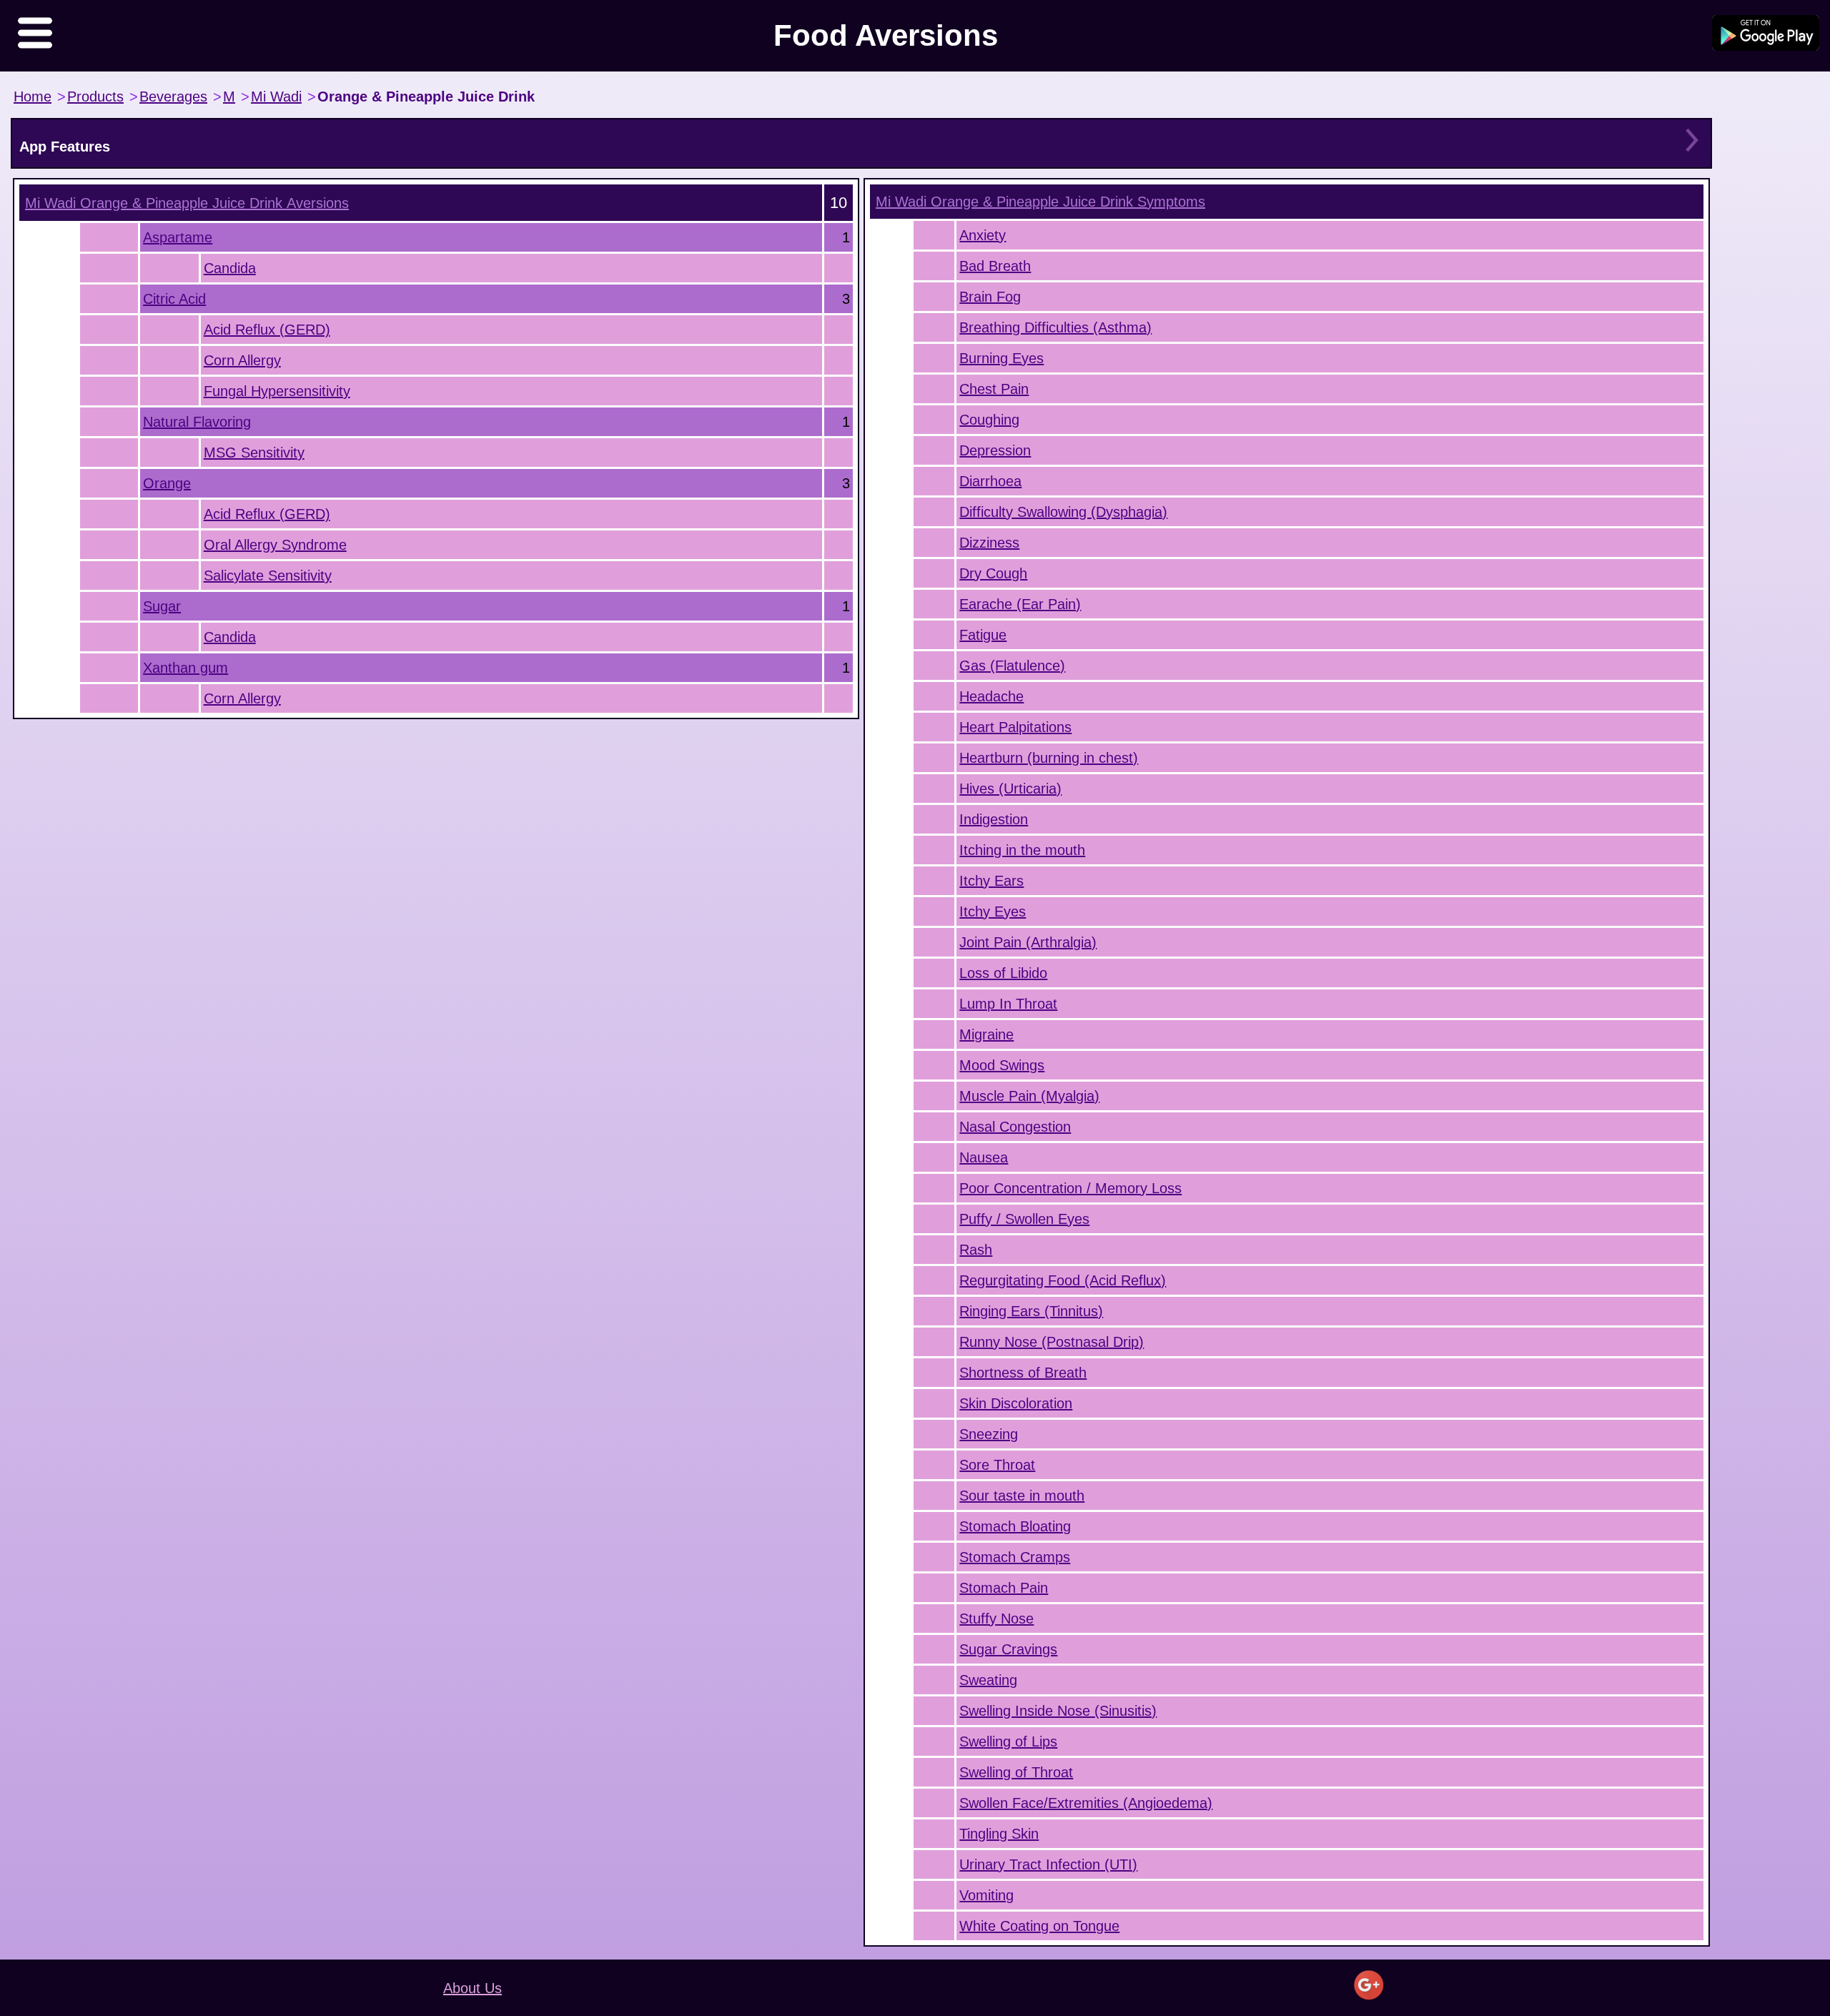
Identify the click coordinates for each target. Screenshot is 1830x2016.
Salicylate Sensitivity (268, 575)
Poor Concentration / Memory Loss (1070, 1188)
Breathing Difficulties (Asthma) (1055, 327)
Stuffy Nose (996, 1619)
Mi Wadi (276, 97)
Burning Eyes (1001, 358)
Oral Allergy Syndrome (275, 545)
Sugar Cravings (1008, 1649)
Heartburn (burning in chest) (1049, 758)
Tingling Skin (999, 1834)
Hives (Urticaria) (1010, 789)
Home (33, 97)
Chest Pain (994, 389)
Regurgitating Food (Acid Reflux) (1063, 1280)
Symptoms (1040, 202)
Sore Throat (997, 1465)
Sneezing (989, 1434)
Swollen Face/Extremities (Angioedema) (1086, 1803)
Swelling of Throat (1016, 1772)
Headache (991, 696)
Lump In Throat (1008, 1004)
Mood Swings (1002, 1065)
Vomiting (986, 1895)
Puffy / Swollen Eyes (1024, 1219)
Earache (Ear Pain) (1020, 604)
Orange (167, 483)
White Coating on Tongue (1039, 1926)
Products (95, 97)
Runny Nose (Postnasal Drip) (1052, 1342)
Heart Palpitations (1015, 727)
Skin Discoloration (1016, 1403)
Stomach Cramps (1015, 1557)
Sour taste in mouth (1022, 1496)
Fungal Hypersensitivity (277, 391)
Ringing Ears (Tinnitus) (1031, 1311)
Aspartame (178, 237)
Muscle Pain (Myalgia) (1029, 1096)
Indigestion (994, 819)
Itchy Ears (991, 881)
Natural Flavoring (197, 422)
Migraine (986, 1034)
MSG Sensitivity (254, 453)
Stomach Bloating (1015, 1526)
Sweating (988, 1680)
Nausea (984, 1157)
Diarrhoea (990, 481)
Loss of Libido (1003, 973)
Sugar (162, 606)
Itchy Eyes (993, 911)
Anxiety (983, 235)
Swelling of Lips (1008, 1741)
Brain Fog (990, 297)
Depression (995, 450)
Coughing (989, 420)
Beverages (173, 97)
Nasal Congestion (1015, 1127)
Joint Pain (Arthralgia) (1028, 942)
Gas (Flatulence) (1012, 666)
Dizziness (989, 543)
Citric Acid (174, 299)
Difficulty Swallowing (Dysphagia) (1063, 512)
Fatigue (983, 635)
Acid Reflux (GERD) (267, 330)
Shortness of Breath (1023, 1373)
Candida (230, 268)
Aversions (187, 203)
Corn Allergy (242, 360)
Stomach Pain (1004, 1588)
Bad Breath (995, 266)
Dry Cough (993, 573)
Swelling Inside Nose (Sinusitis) (1058, 1711)
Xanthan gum (186, 668)
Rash (976, 1250)
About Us (473, 1988)
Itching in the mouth (1022, 850)
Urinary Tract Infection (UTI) (1048, 1864)
